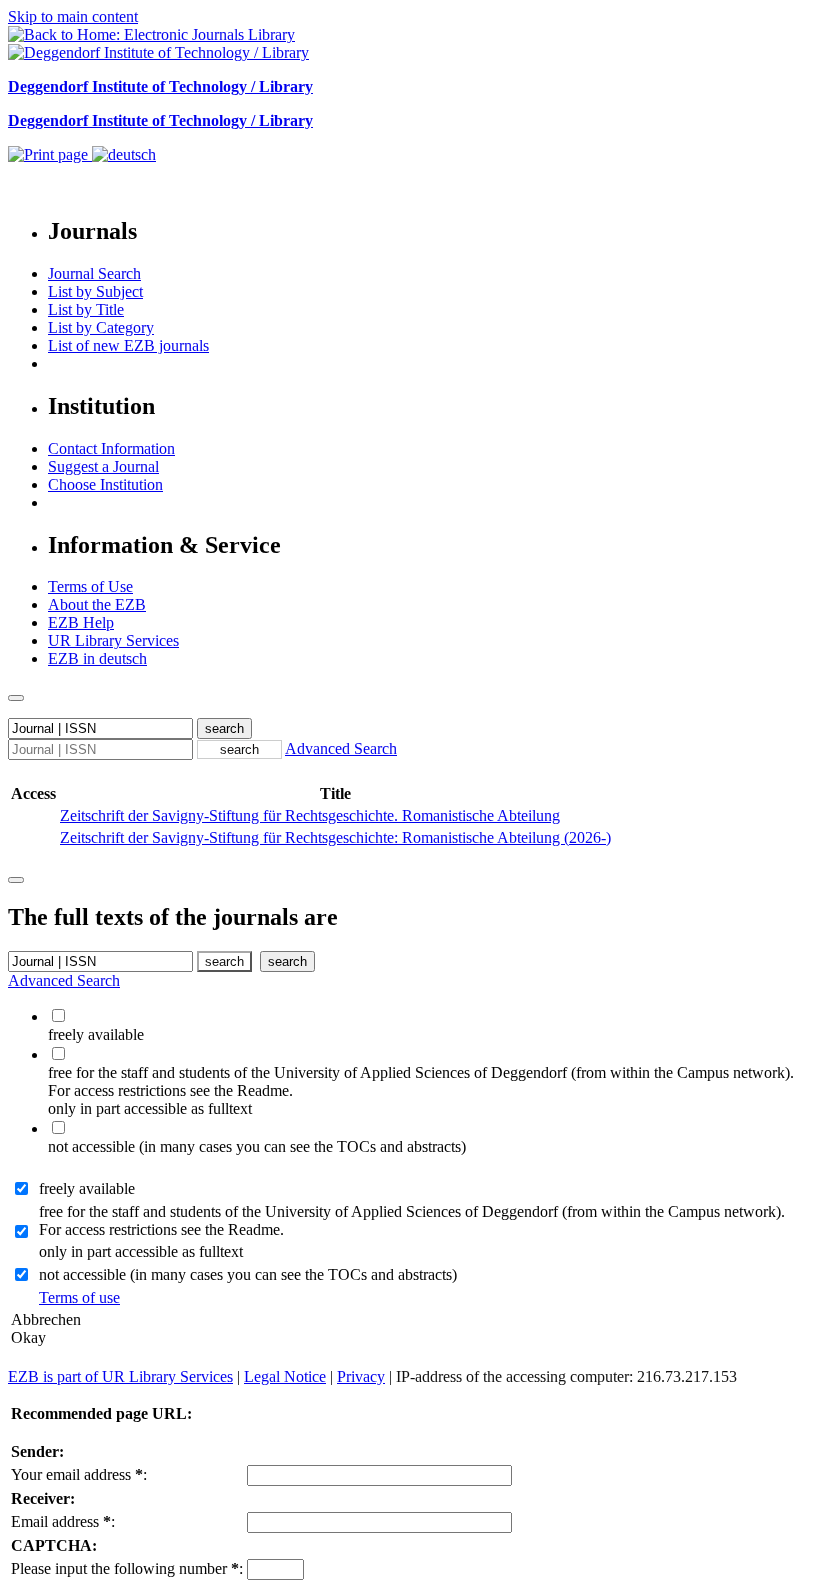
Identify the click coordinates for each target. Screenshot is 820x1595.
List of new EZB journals (128, 345)
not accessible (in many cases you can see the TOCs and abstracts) (248, 1274)
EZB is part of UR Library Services (120, 1376)
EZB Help (81, 622)
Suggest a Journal (103, 466)
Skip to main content (73, 16)
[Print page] (50, 154)
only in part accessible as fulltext (141, 1251)
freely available (87, 1188)
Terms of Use (90, 586)
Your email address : (79, 1474)
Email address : (63, 1521)
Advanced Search (341, 748)
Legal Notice (285, 1376)
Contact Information (111, 448)
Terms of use (79, 1297)
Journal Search (94, 273)
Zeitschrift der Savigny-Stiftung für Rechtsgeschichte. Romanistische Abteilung (310, 815)
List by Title (86, 309)
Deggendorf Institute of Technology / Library (160, 86)
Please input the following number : (127, 1568)
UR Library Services (113, 640)
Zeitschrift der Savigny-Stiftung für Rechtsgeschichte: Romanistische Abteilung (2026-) (335, 837)
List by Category (101, 327)
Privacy (361, 1376)
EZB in (97, 658)
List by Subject (95, 291)
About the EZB (97, 604)
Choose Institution (105, 484)
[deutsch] (124, 154)
